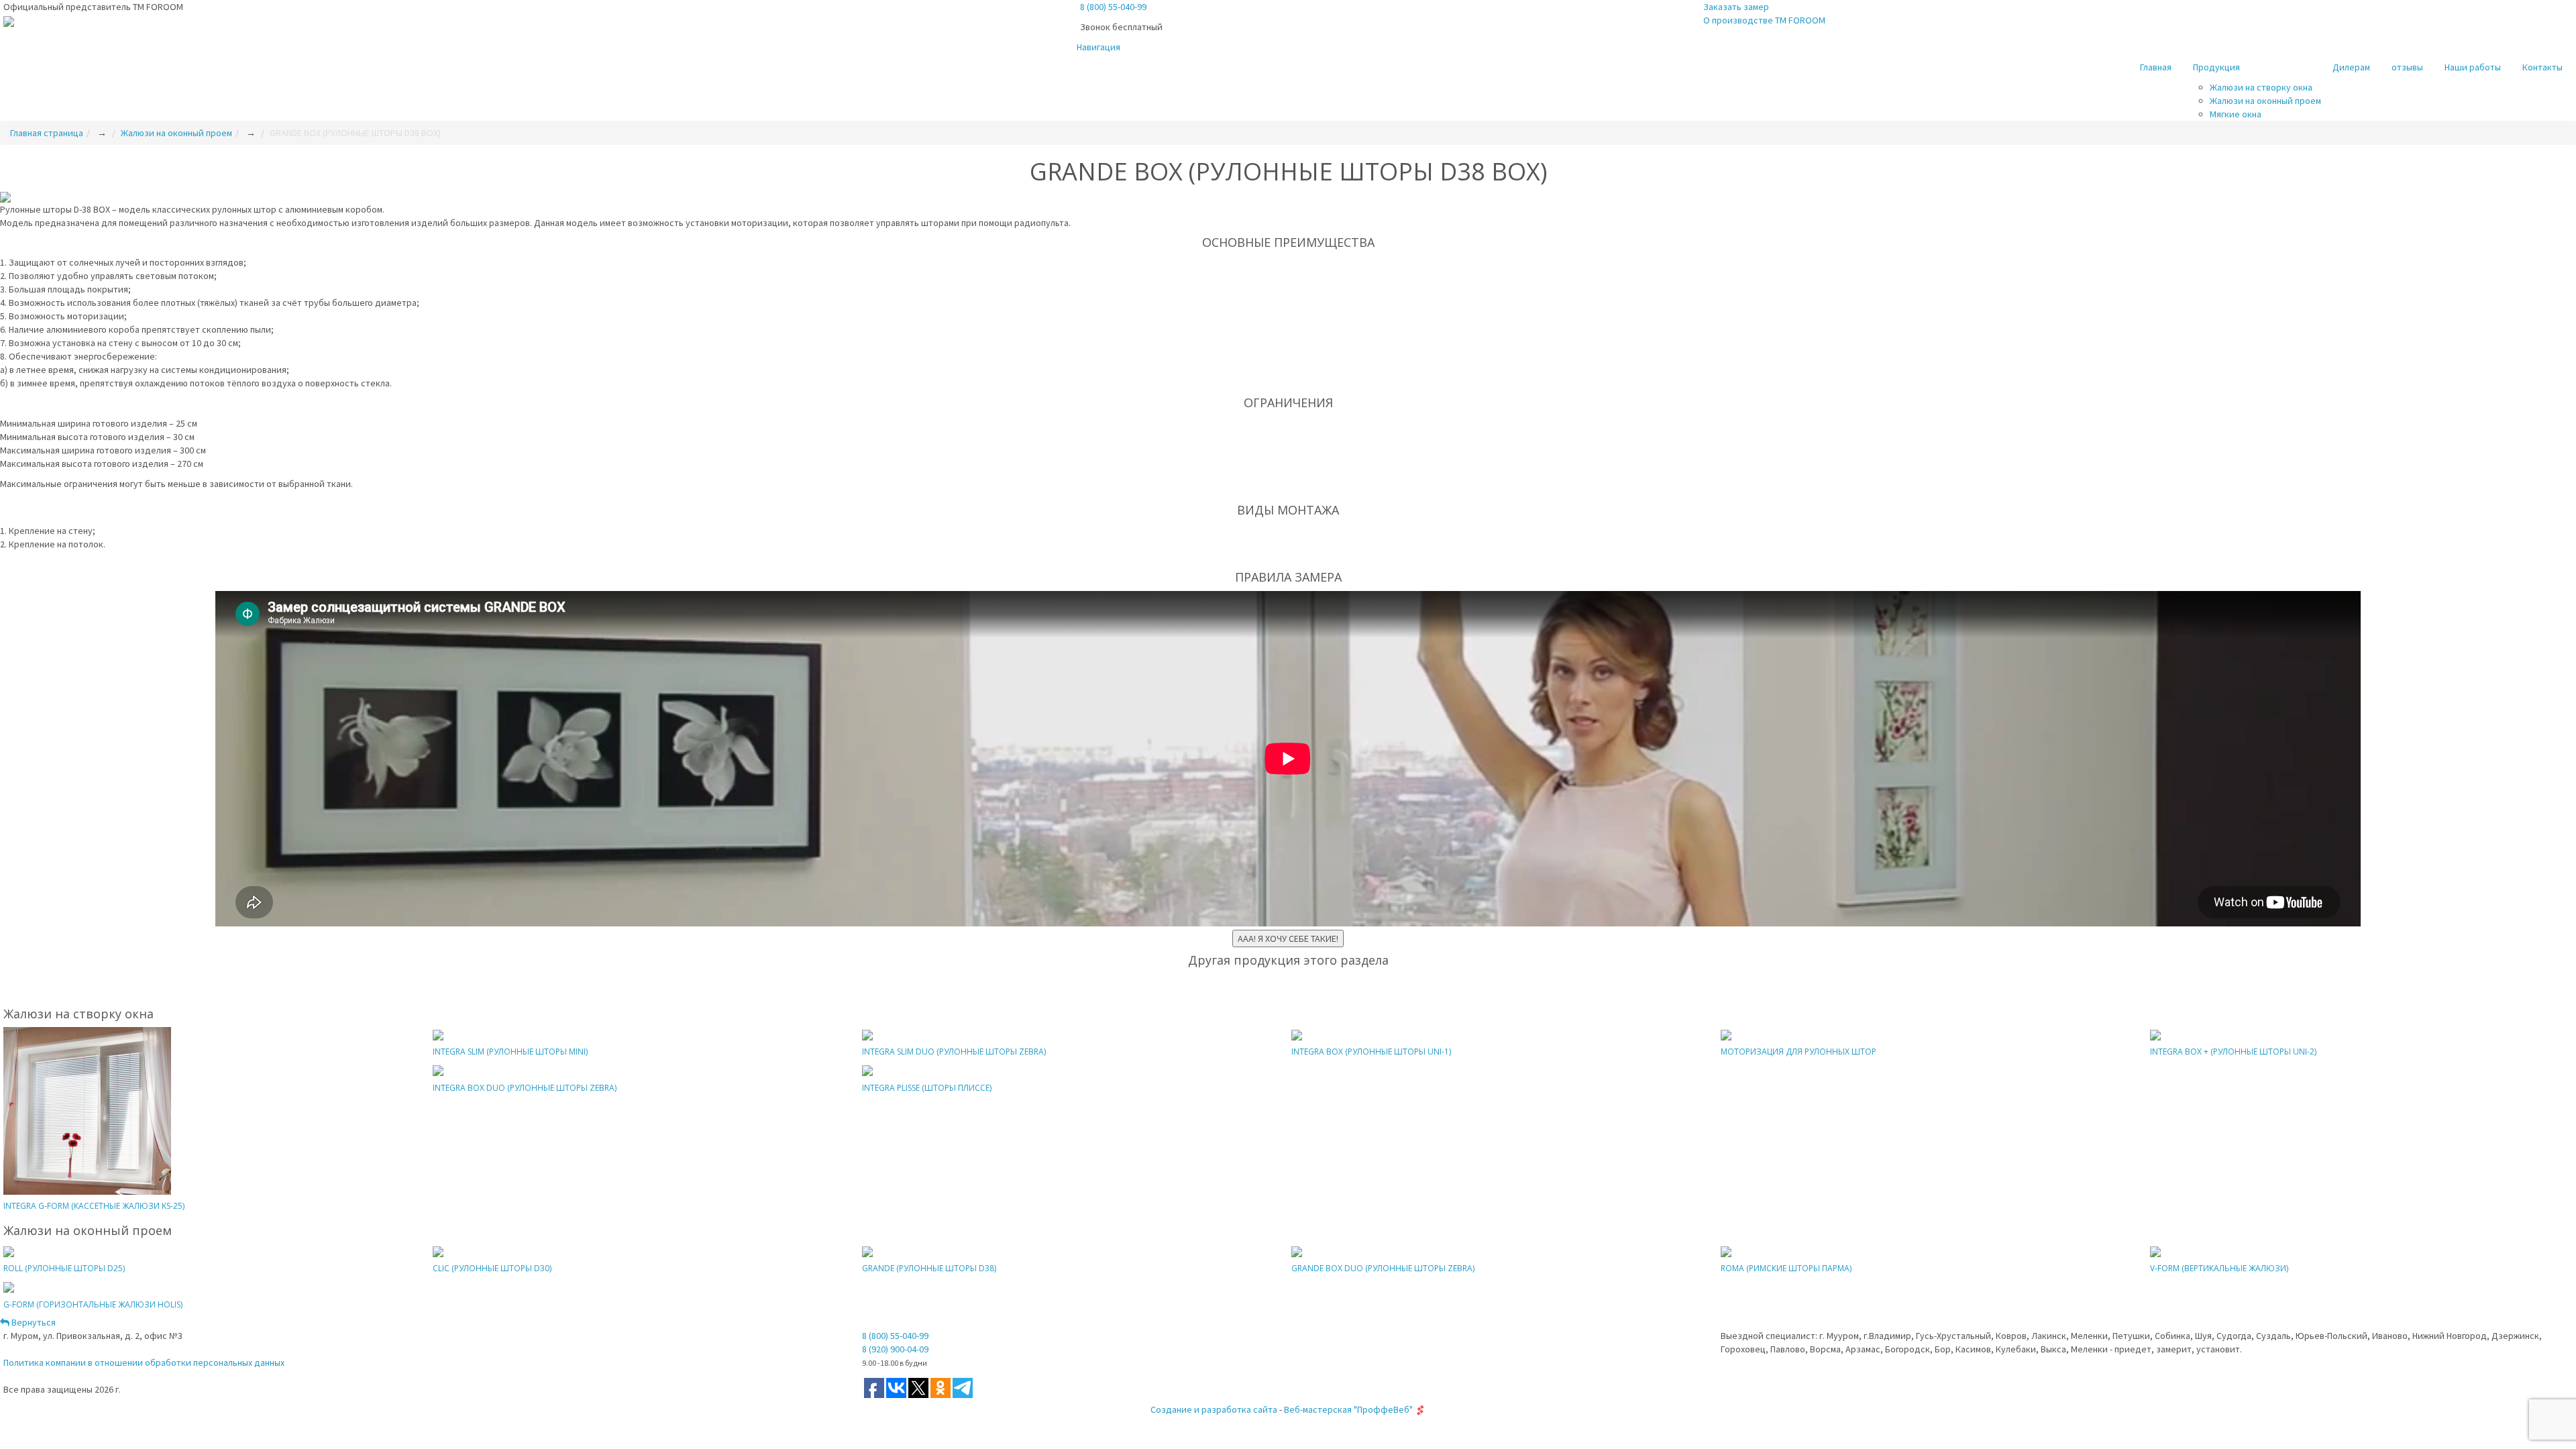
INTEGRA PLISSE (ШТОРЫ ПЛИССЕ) (927, 1088)
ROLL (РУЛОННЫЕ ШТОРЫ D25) (64, 1268)
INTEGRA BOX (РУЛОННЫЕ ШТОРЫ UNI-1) (1371, 1052)
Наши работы (2473, 67)
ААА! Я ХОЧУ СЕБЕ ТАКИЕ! (1288, 938)
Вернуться (33, 1322)
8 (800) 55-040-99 (1113, 7)
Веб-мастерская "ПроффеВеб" (1348, 1409)
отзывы (2407, 67)
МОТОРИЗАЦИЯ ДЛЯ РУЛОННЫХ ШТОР (1799, 1052)
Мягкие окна (2236, 114)
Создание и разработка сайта (1214, 1409)
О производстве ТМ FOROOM (1764, 20)
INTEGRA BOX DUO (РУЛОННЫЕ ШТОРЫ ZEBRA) (525, 1088)
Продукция (2216, 67)
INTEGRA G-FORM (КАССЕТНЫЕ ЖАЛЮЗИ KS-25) (94, 1206)
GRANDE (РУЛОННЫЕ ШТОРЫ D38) (929, 1268)
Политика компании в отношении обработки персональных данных (144, 1362)
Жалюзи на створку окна (2261, 87)
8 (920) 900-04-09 (895, 1349)
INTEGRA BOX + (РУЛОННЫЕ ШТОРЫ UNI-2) (2233, 1052)
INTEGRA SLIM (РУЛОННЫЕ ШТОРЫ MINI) (510, 1052)
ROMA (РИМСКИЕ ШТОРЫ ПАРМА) (1786, 1268)
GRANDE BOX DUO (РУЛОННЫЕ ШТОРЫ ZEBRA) (1383, 1268)
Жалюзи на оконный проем (2265, 101)
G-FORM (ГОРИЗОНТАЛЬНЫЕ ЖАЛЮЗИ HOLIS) (93, 1304)
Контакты (2542, 67)
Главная (2156, 67)
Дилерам (2351, 67)
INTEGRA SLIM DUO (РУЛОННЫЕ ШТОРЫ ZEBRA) (954, 1052)
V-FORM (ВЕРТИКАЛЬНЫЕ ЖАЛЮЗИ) (2219, 1268)
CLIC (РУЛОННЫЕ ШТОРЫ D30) (492, 1268)
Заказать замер (1736, 7)
